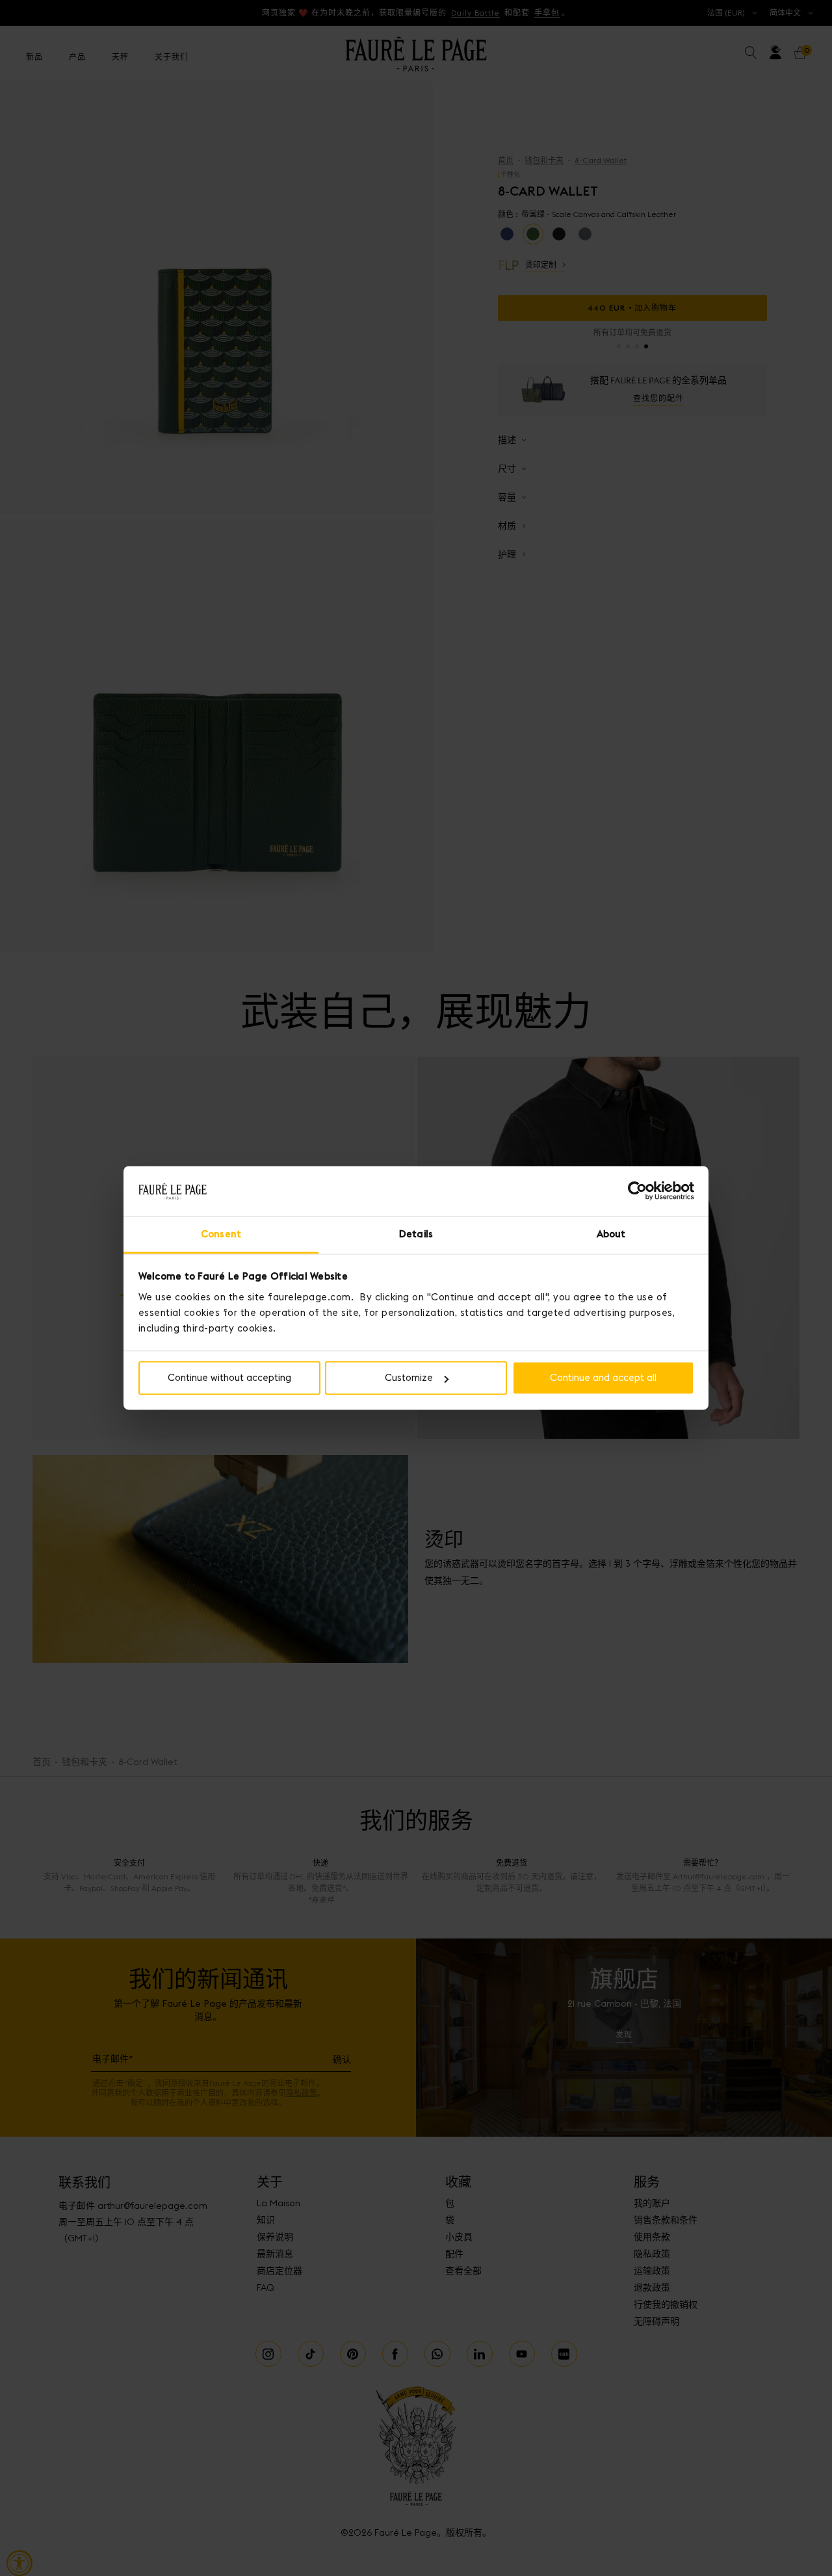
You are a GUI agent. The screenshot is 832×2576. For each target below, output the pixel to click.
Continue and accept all (603, 1378)
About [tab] (611, 1234)
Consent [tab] (221, 1234)
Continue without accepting (229, 1378)
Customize (409, 1378)
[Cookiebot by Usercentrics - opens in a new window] (637, 1191)
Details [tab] (416, 1234)
